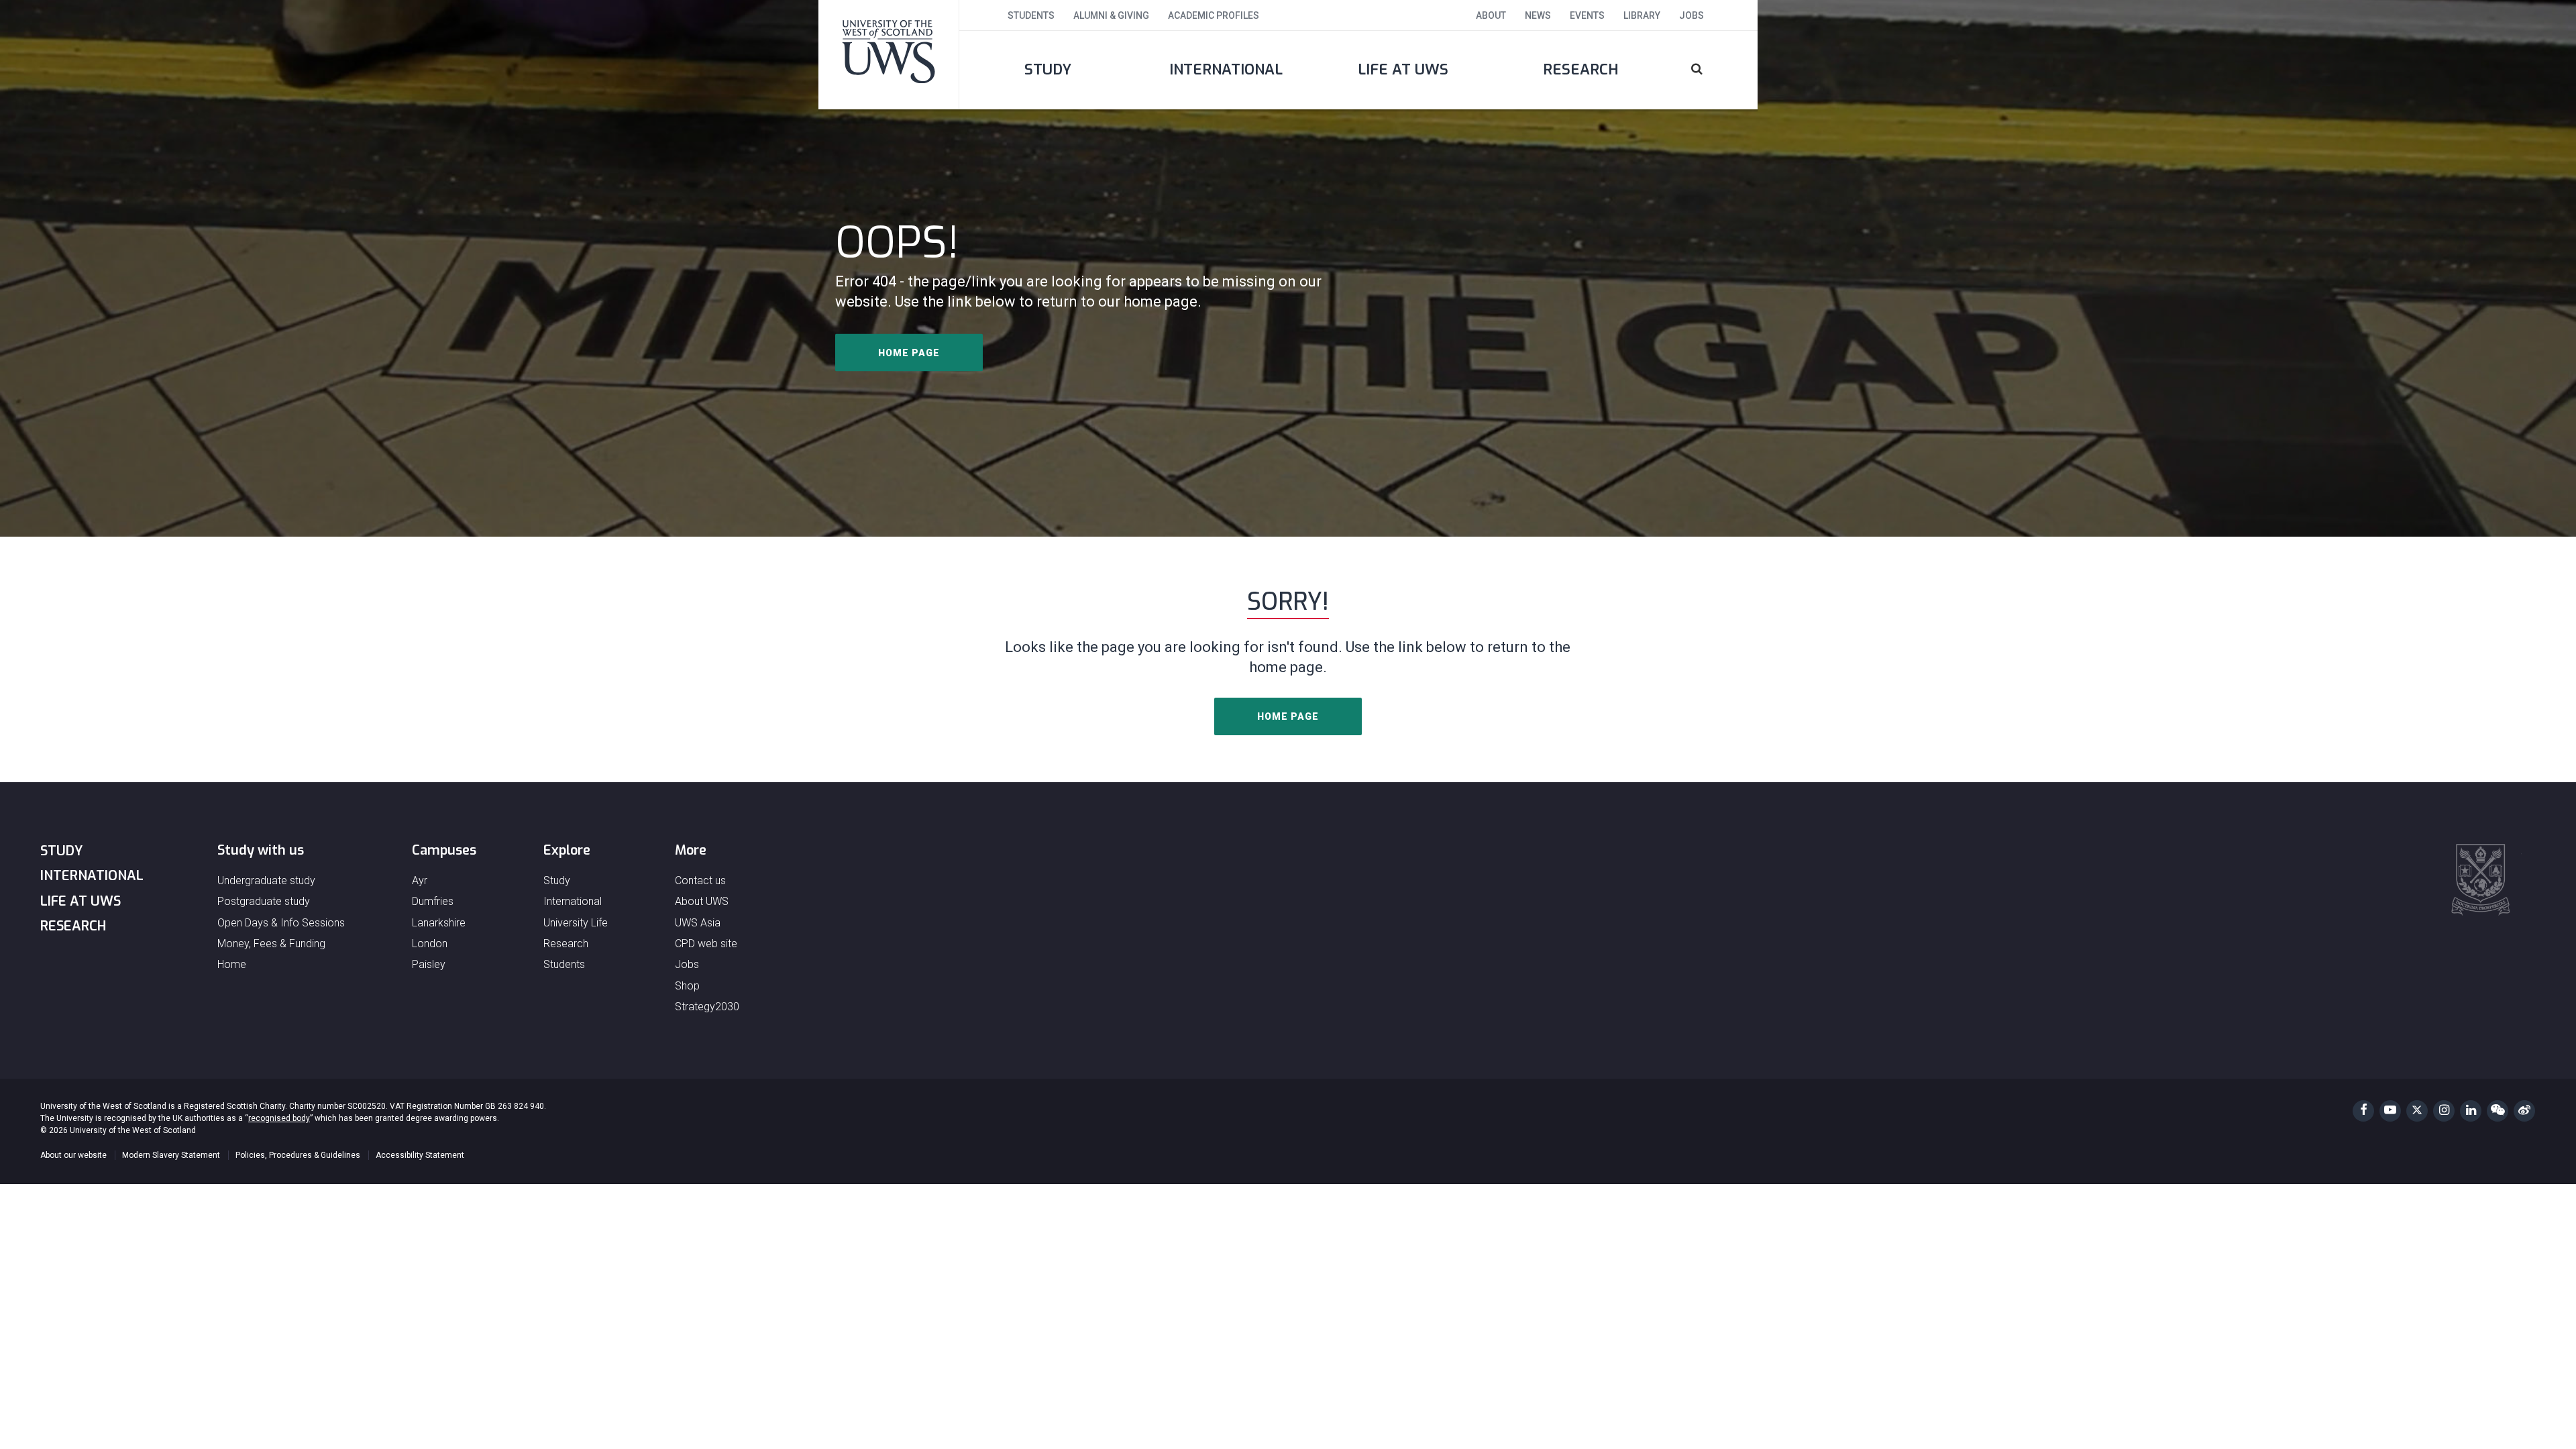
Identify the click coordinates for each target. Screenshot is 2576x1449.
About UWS (702, 901)
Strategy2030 (707, 1007)
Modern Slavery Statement (171, 1155)
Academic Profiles (1214, 15)
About (1491, 15)
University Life (576, 923)
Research (1581, 69)
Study (1048, 69)
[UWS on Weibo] (2524, 1111)
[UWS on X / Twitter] (2417, 1111)
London (430, 944)
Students (1031, 15)
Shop (687, 986)
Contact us (700, 880)
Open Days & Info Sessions (281, 923)
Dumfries (433, 901)
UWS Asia (698, 923)
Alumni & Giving (1111, 15)
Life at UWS (1403, 69)
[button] (1714, 70)
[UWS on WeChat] (2498, 1111)
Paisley (429, 964)
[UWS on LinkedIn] (2471, 1111)
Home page (909, 353)
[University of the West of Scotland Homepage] (889, 54)
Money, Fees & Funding (271, 944)
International (1226, 69)
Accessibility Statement (420, 1155)
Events (1587, 15)
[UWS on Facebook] (2363, 1111)
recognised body (279, 1118)
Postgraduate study (264, 901)
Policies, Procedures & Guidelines (298, 1155)
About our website (73, 1155)
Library (1642, 15)
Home (232, 964)
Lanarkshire (439, 923)
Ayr (420, 880)
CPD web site (706, 944)
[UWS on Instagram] (2444, 1111)
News (1538, 15)
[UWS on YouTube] (2390, 1111)
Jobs (1692, 15)
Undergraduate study (266, 880)
